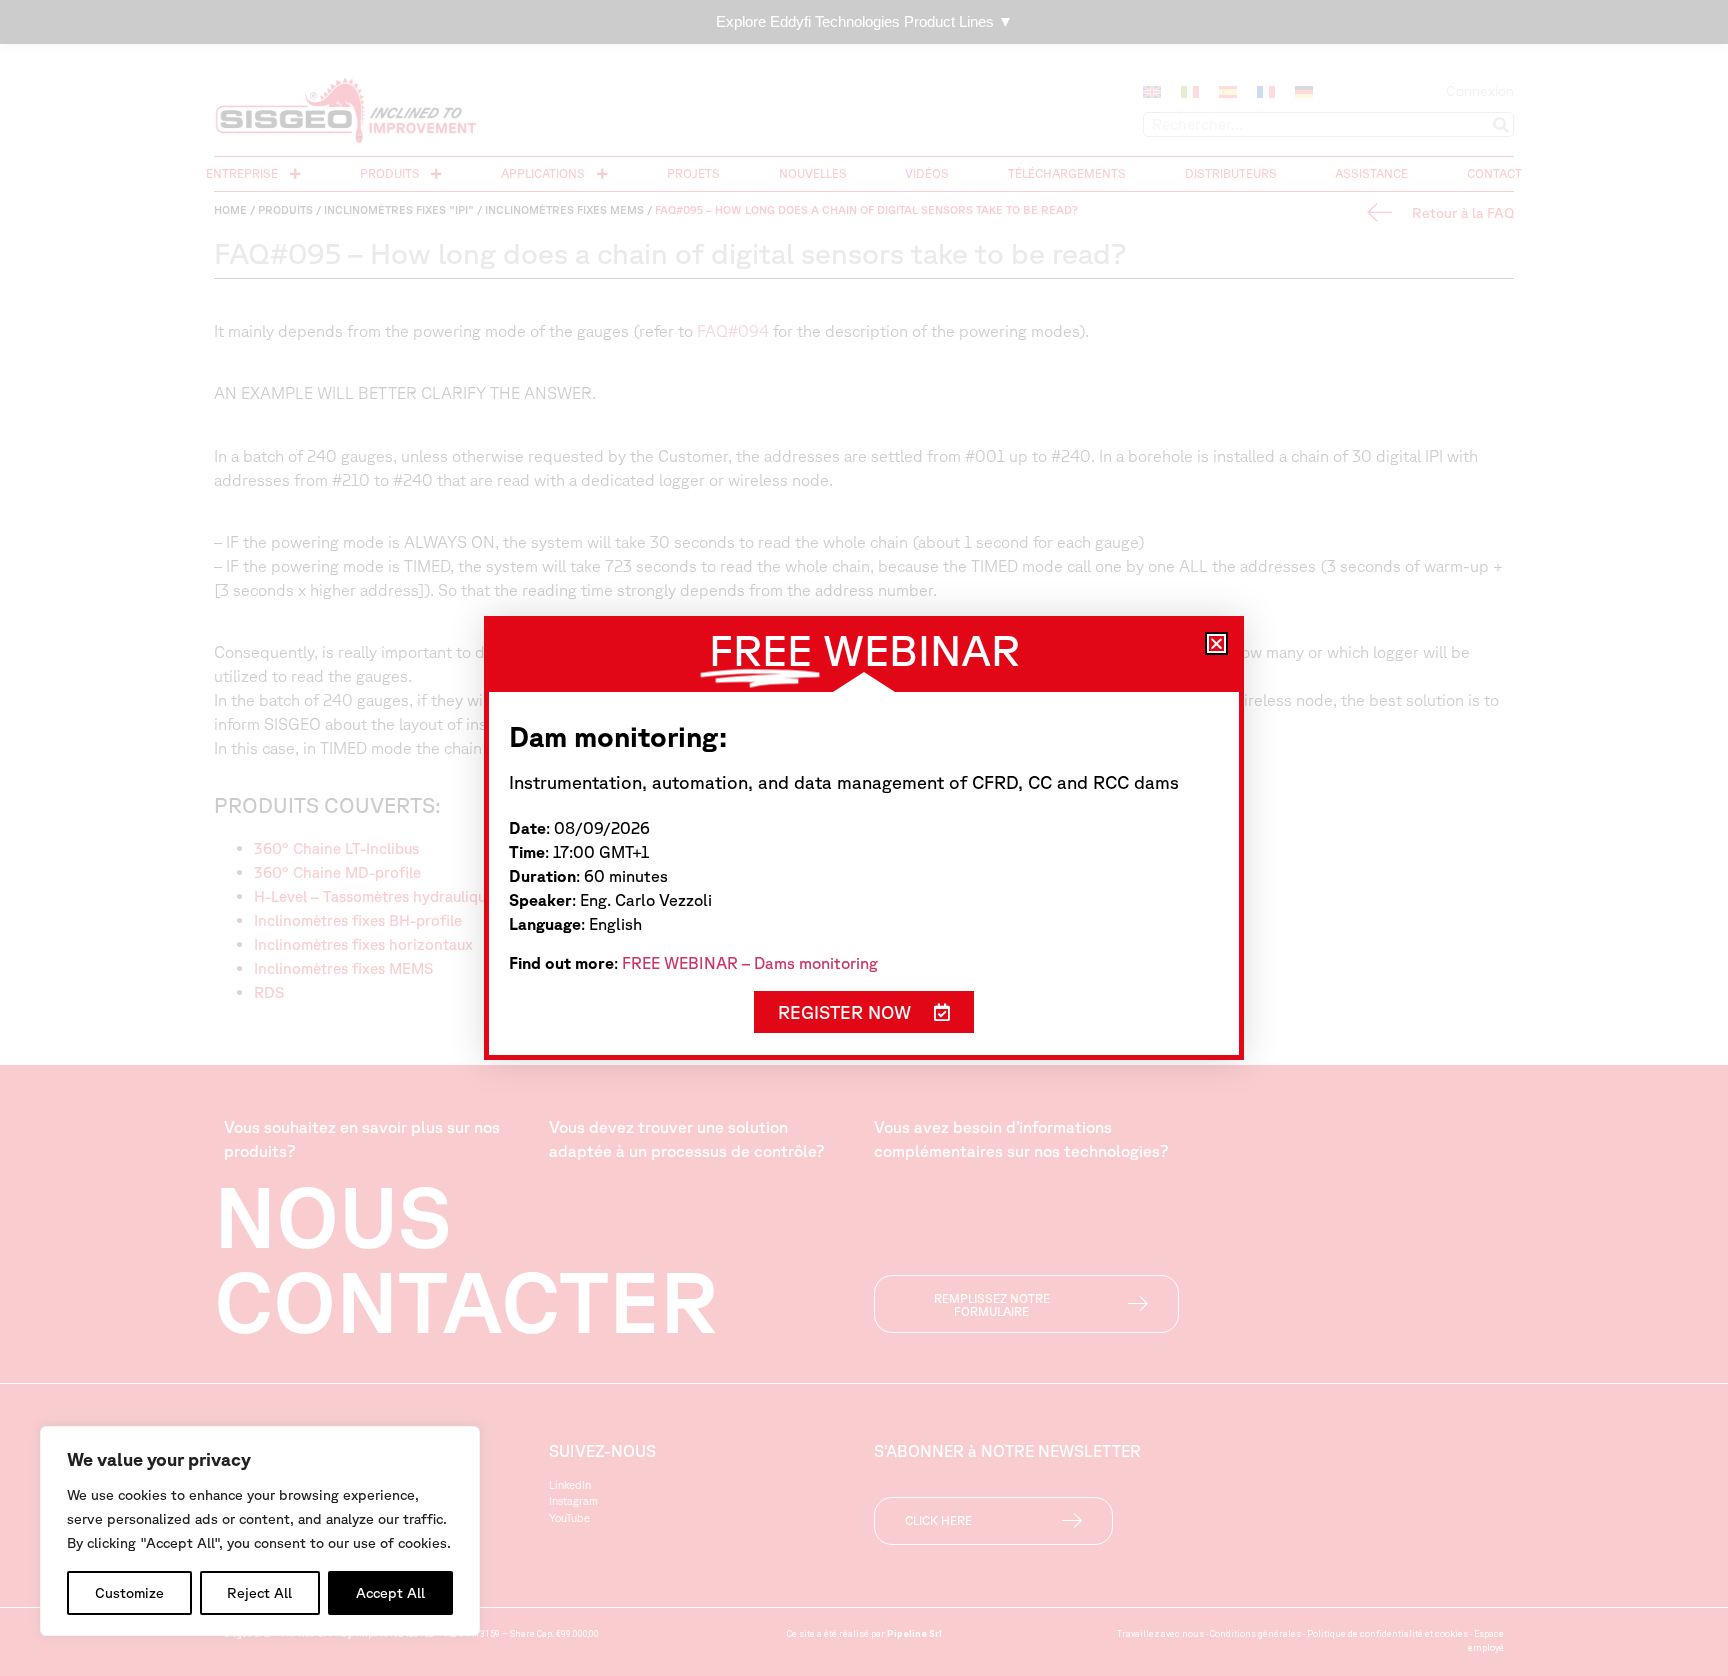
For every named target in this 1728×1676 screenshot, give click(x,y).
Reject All (259, 1593)
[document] (864, 838)
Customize (129, 1593)
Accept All (390, 1593)
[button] (1216, 643)
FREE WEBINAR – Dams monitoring (750, 963)
